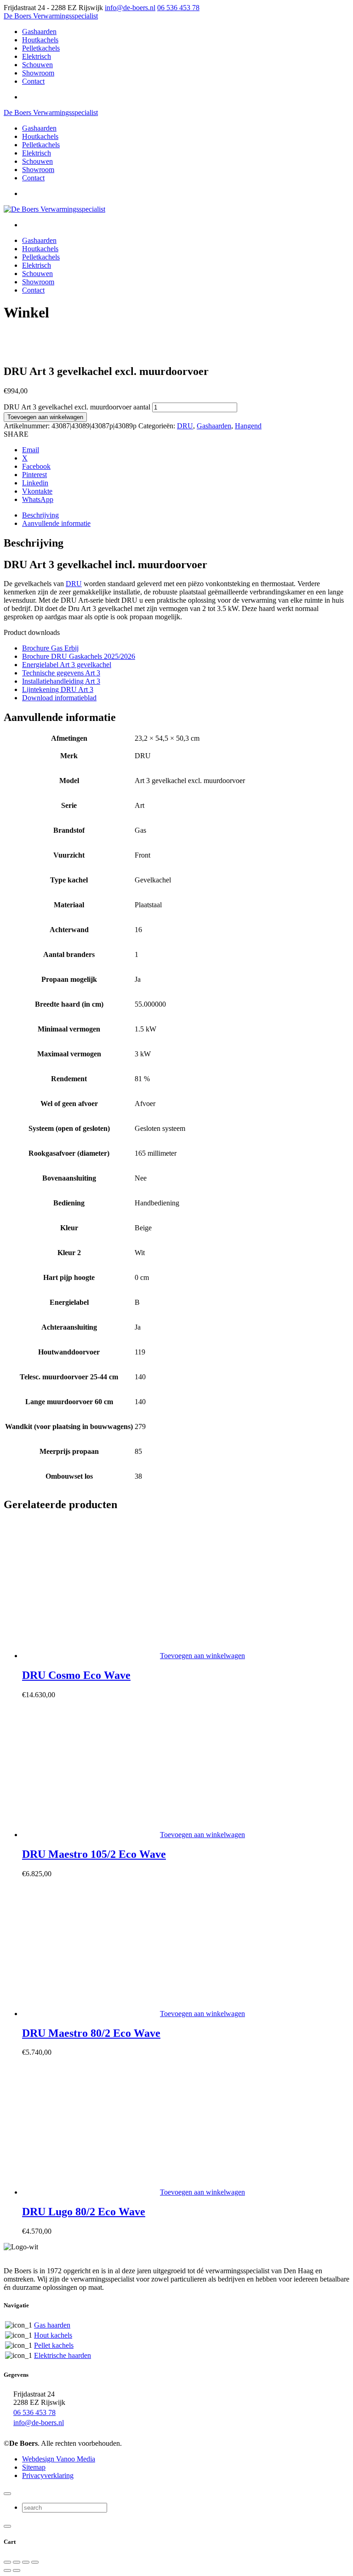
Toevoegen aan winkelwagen (45, 417)
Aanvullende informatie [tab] (56, 523)
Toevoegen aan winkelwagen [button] (202, 1656)
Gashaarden (214, 426)
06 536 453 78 (178, 8)
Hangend (248, 426)
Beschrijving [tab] (40, 515)
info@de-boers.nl (130, 8)
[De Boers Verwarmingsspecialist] (54, 209)
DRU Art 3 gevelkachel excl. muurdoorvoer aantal (77, 407)
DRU (185, 426)
